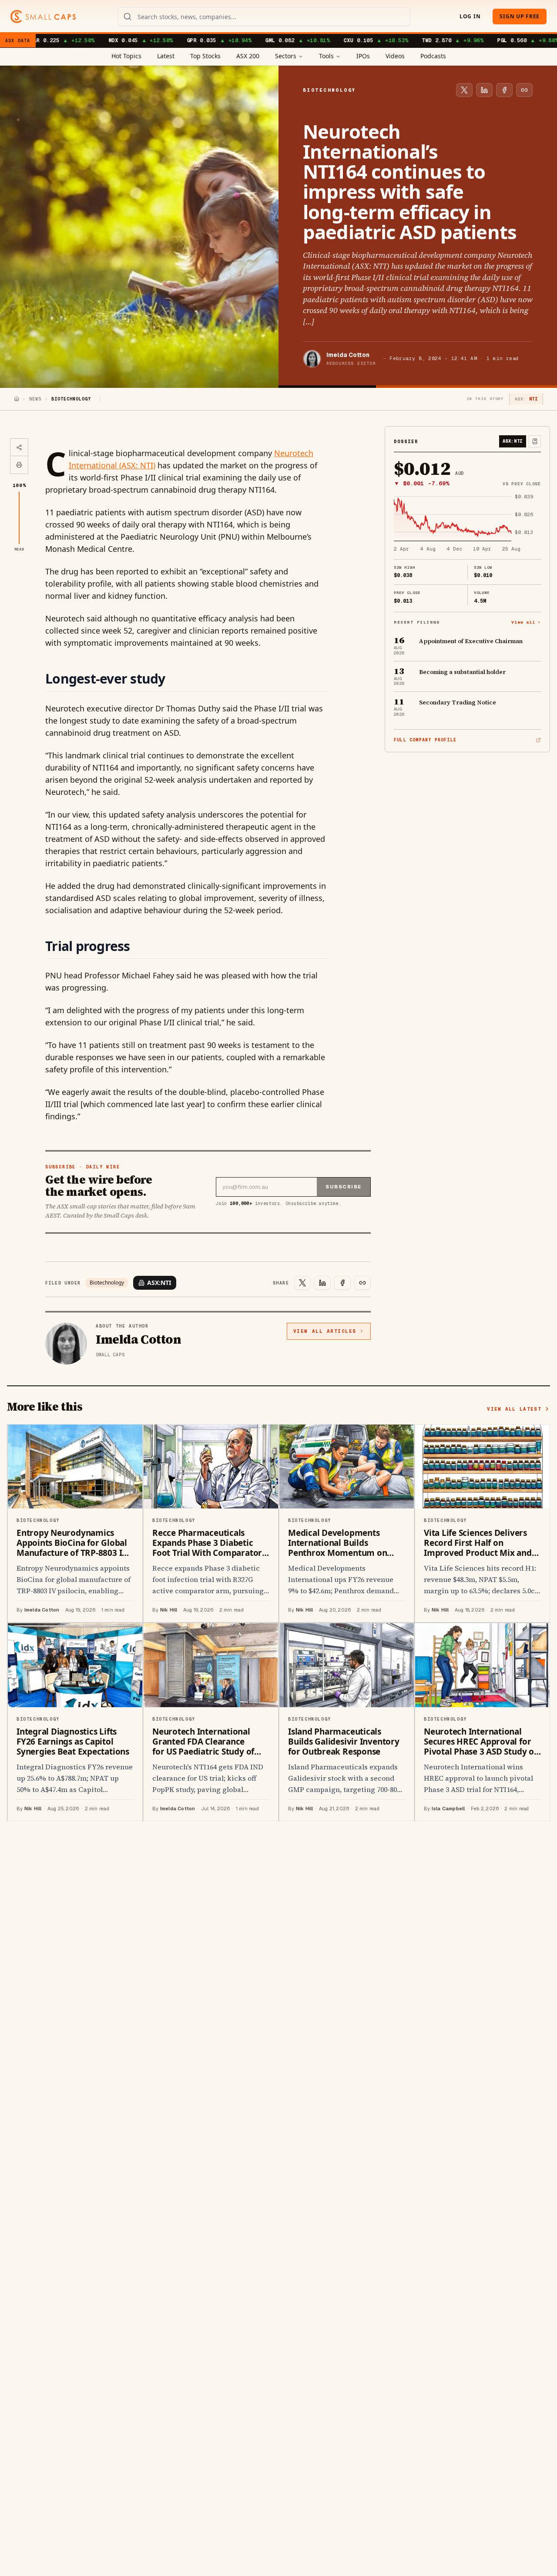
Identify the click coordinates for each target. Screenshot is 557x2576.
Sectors (286, 56)
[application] (467, 524)
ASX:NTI (159, 1283)
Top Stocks (205, 56)
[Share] (19, 447)
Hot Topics (126, 56)
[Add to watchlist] (535, 441)
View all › (526, 622)
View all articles (325, 1331)
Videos (395, 56)
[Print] (19, 465)
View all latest (514, 1409)
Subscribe (344, 1187)
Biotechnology (107, 1283)
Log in (470, 16)
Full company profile (425, 740)
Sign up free (520, 16)
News (35, 399)
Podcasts (433, 56)
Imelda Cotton (348, 355)
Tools (326, 56)
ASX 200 (248, 56)
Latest (166, 56)
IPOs (363, 56)
